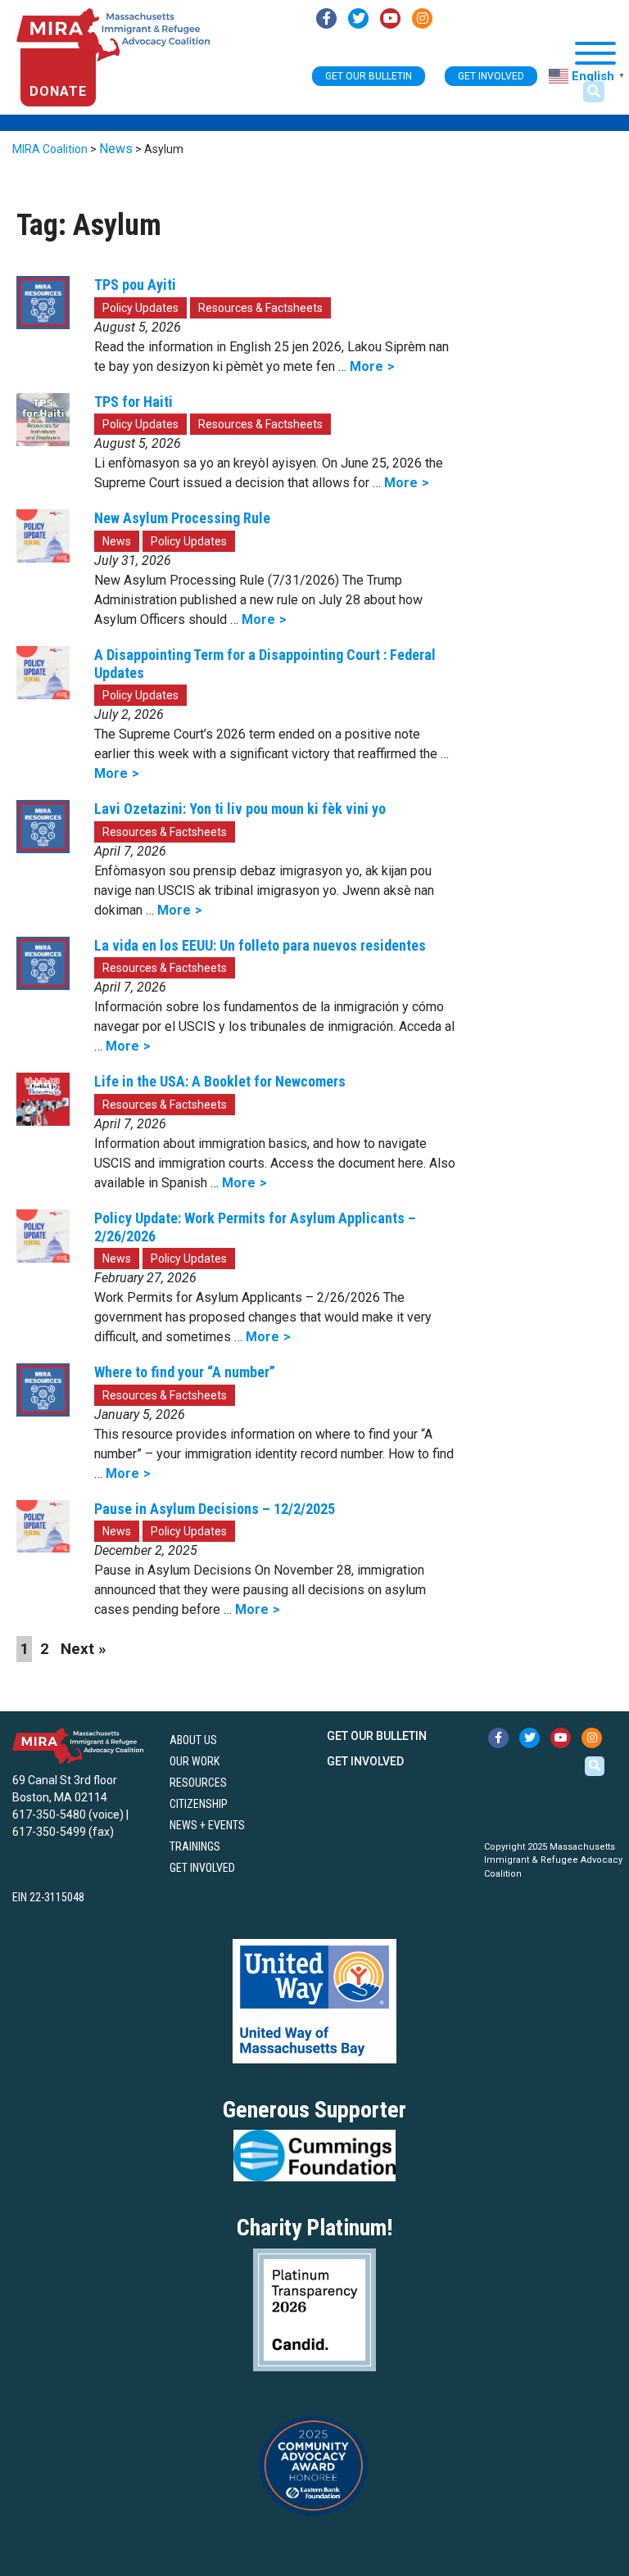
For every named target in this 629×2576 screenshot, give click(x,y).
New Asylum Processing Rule (182, 518)
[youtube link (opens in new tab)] (390, 18)
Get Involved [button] (491, 76)
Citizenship (199, 1804)
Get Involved (202, 1868)
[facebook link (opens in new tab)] (326, 18)
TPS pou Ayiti (135, 285)
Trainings (195, 1846)
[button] (594, 92)
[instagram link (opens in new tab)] (422, 18)
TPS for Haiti (133, 402)
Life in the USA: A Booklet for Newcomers (220, 1081)
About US (193, 1740)
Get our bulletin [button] (369, 76)
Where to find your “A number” (185, 1372)
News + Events (207, 1825)
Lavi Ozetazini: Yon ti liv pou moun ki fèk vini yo (240, 809)
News (117, 541)
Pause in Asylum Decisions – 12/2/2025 (215, 1509)
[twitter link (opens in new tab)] (358, 18)
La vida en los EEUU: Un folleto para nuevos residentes (260, 945)
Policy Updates (140, 308)
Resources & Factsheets (260, 308)
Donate (58, 91)
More (367, 366)
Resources (198, 1783)
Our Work (195, 1761)
